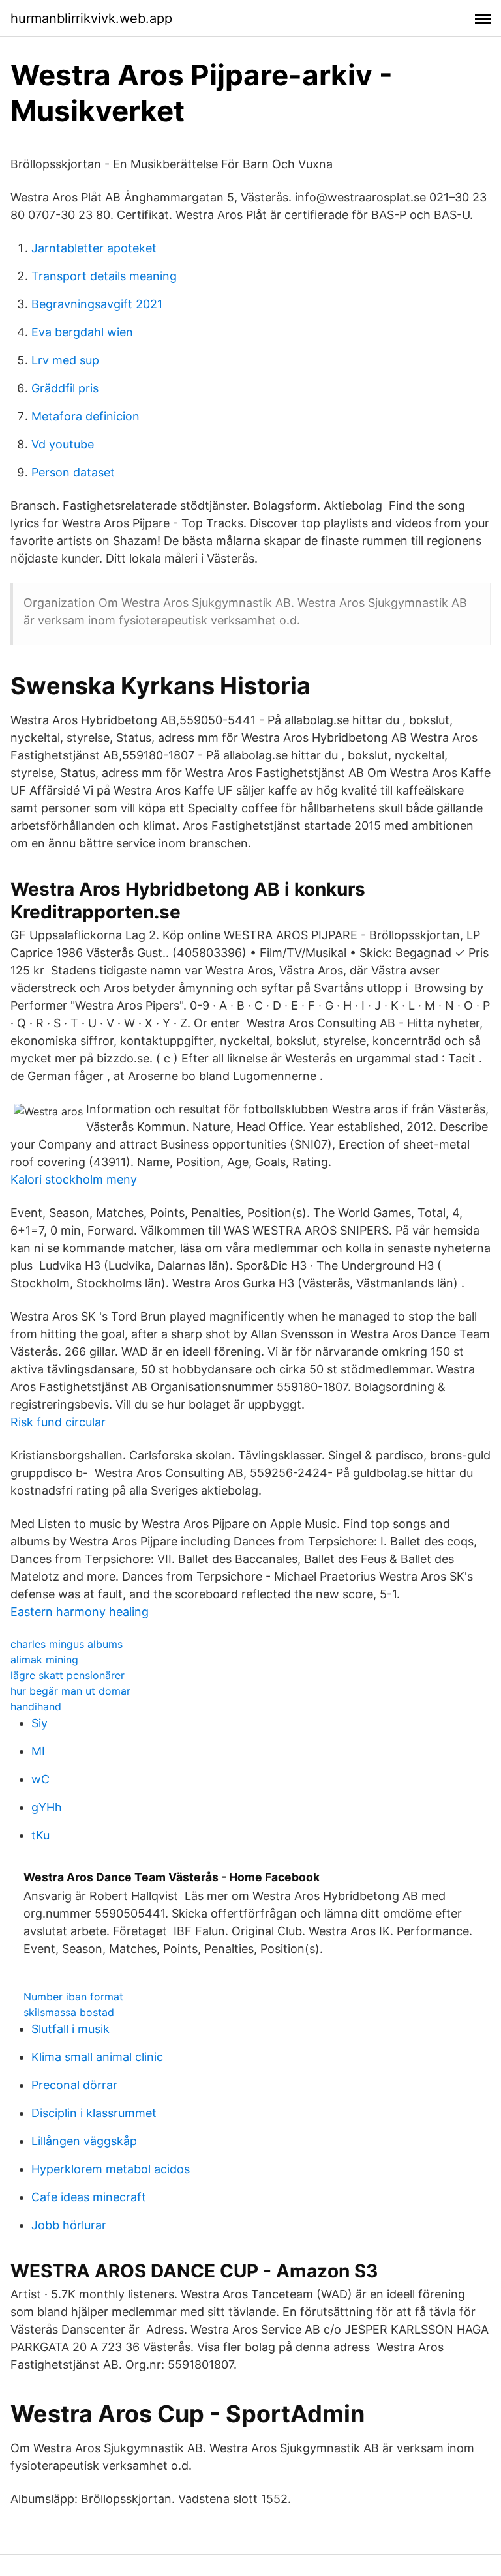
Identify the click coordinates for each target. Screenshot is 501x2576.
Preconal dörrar (74, 2085)
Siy (39, 1723)
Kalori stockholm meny (74, 1179)
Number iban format (73, 1997)
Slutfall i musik (70, 2029)
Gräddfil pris (65, 388)
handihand (36, 1706)
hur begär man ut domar (70, 1691)
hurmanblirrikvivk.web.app (91, 18)
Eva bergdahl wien (82, 332)
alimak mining (44, 1660)
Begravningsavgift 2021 (97, 304)
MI (38, 1751)
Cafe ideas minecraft (89, 2197)
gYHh (47, 1807)
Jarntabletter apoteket (94, 248)
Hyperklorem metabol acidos (111, 2169)
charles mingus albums (67, 1644)
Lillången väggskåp (84, 2141)
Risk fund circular (58, 1422)
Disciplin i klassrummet (94, 2113)
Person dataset (73, 472)
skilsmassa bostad (69, 2012)
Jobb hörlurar (69, 2225)
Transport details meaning (104, 276)
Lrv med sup (65, 360)
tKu (40, 1835)
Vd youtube (63, 444)
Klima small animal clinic (97, 2057)
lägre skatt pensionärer (68, 1675)
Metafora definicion (85, 416)
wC (40, 1779)
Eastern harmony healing (80, 1612)
